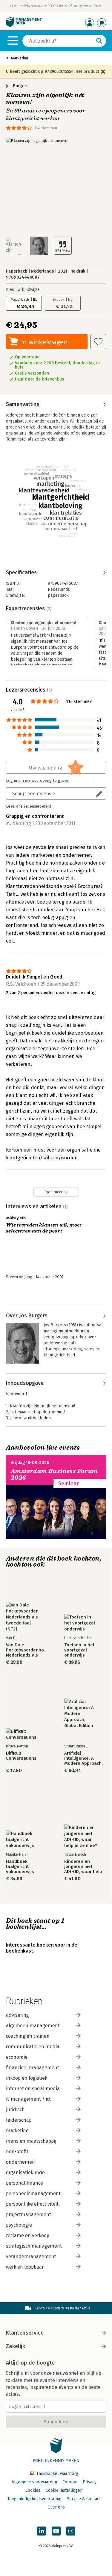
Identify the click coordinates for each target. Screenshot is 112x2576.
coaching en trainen (28, 2036)
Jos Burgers (17, 86)
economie (17, 2057)
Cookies (33, 2490)
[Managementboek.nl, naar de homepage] (24, 26)
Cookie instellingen (64, 2490)
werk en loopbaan (25, 2267)
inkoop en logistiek (27, 2078)
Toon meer (53, 1192)
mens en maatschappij (31, 2141)
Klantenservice (25, 2333)
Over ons (56, 2507)
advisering (17, 2015)
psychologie (19, 2225)
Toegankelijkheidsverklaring (34, 2499)
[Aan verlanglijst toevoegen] (98, 342)
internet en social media (33, 2089)
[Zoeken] (99, 41)
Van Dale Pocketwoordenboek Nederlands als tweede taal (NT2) (27, 1650)
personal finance (24, 2183)
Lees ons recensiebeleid (29, 806)
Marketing (20, 58)
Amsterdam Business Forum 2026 (54, 1474)
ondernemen (20, 2162)
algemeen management (33, 2026)
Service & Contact (84, 2499)
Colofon (70, 2482)
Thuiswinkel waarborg (57, 2474)
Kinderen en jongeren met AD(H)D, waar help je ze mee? (83, 1867)
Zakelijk (16, 2346)
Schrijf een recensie (34, 793)
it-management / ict (28, 2099)
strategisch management (34, 2246)
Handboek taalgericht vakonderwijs (20, 1867)
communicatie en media (33, 2047)
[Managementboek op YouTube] (56, 2531)
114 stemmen (46, 128)
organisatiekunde (25, 2173)
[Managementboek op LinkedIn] (42, 2531)
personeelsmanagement (33, 2193)
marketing (17, 2131)
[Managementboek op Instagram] (71, 2531)
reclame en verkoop (28, 2235)
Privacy (90, 2482)
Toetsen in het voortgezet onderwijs (79, 1650)
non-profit (17, 2152)
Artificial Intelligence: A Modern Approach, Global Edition (83, 1758)
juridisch (15, 2110)
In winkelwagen (44, 342)
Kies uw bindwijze (23, 290)
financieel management (33, 2068)
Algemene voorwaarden (34, 2482)
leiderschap (19, 2120)
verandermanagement (31, 2256)
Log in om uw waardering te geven (38, 781)
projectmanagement (29, 2214)
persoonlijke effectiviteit (32, 2204)
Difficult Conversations (21, 1756)
